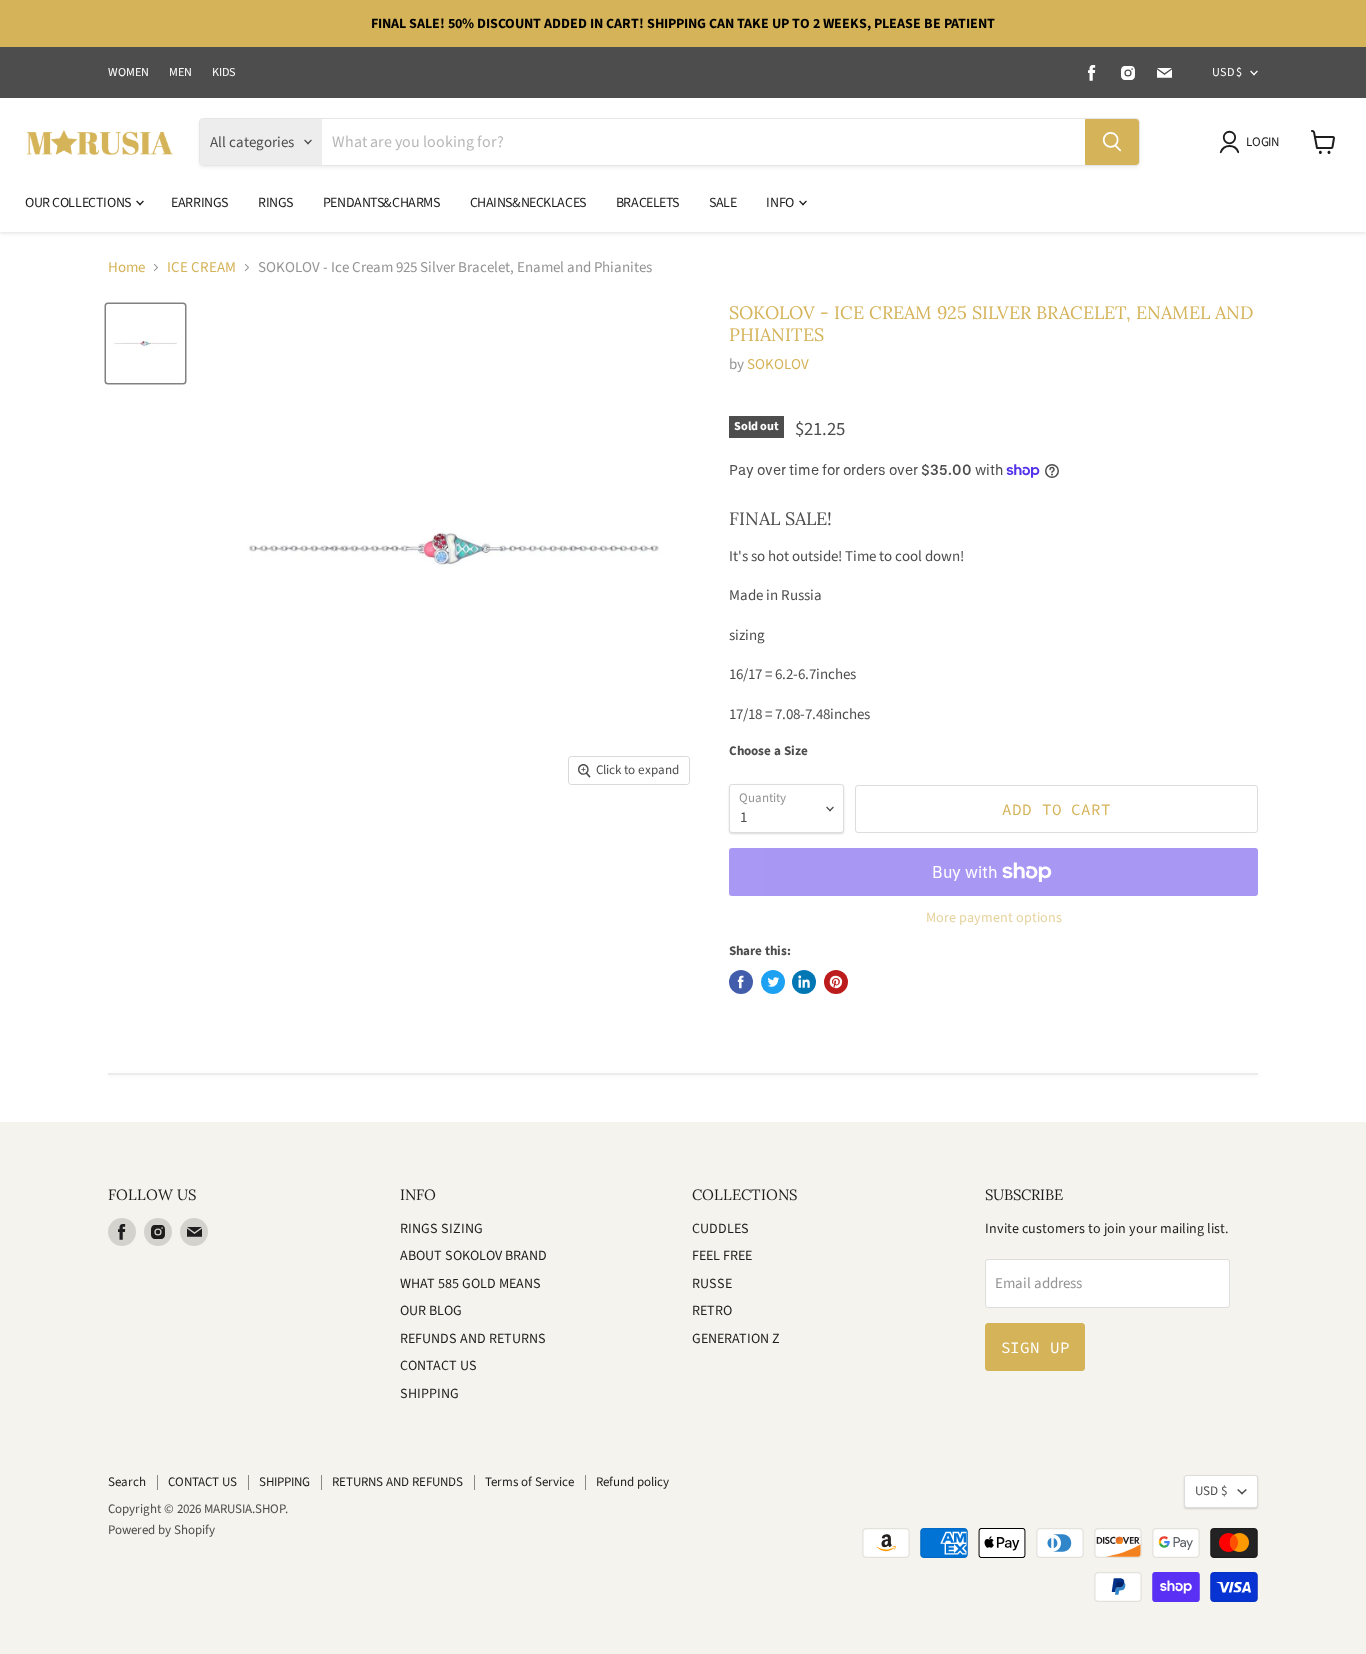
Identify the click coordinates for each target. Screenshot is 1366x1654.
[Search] (1112, 142)
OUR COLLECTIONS (79, 203)
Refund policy (632, 1482)
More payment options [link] (994, 918)
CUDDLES (720, 1229)
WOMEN (128, 73)
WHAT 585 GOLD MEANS (470, 1284)
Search (127, 1482)
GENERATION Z (736, 1339)
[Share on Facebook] (741, 982)
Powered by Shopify (161, 1530)
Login (1262, 142)
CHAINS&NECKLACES (528, 203)
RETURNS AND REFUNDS (397, 1482)
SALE (722, 203)
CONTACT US (438, 1366)
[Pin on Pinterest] (836, 982)
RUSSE (712, 1284)
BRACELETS (647, 203)
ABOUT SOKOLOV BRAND (473, 1256)
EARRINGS (199, 203)
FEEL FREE (722, 1256)
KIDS (224, 73)
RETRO (712, 1311)
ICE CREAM (201, 267)
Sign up (1035, 1347)
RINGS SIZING (441, 1229)
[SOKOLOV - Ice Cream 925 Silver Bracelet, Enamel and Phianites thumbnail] (145, 343)
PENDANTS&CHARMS (381, 203)
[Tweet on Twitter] (773, 982)
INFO (781, 203)
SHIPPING (429, 1394)
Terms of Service (529, 1482)
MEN (180, 73)
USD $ (1227, 72)
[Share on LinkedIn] (804, 982)
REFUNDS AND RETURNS (473, 1339)
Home (126, 267)
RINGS (275, 203)
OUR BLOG (431, 1311)
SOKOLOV (778, 364)
